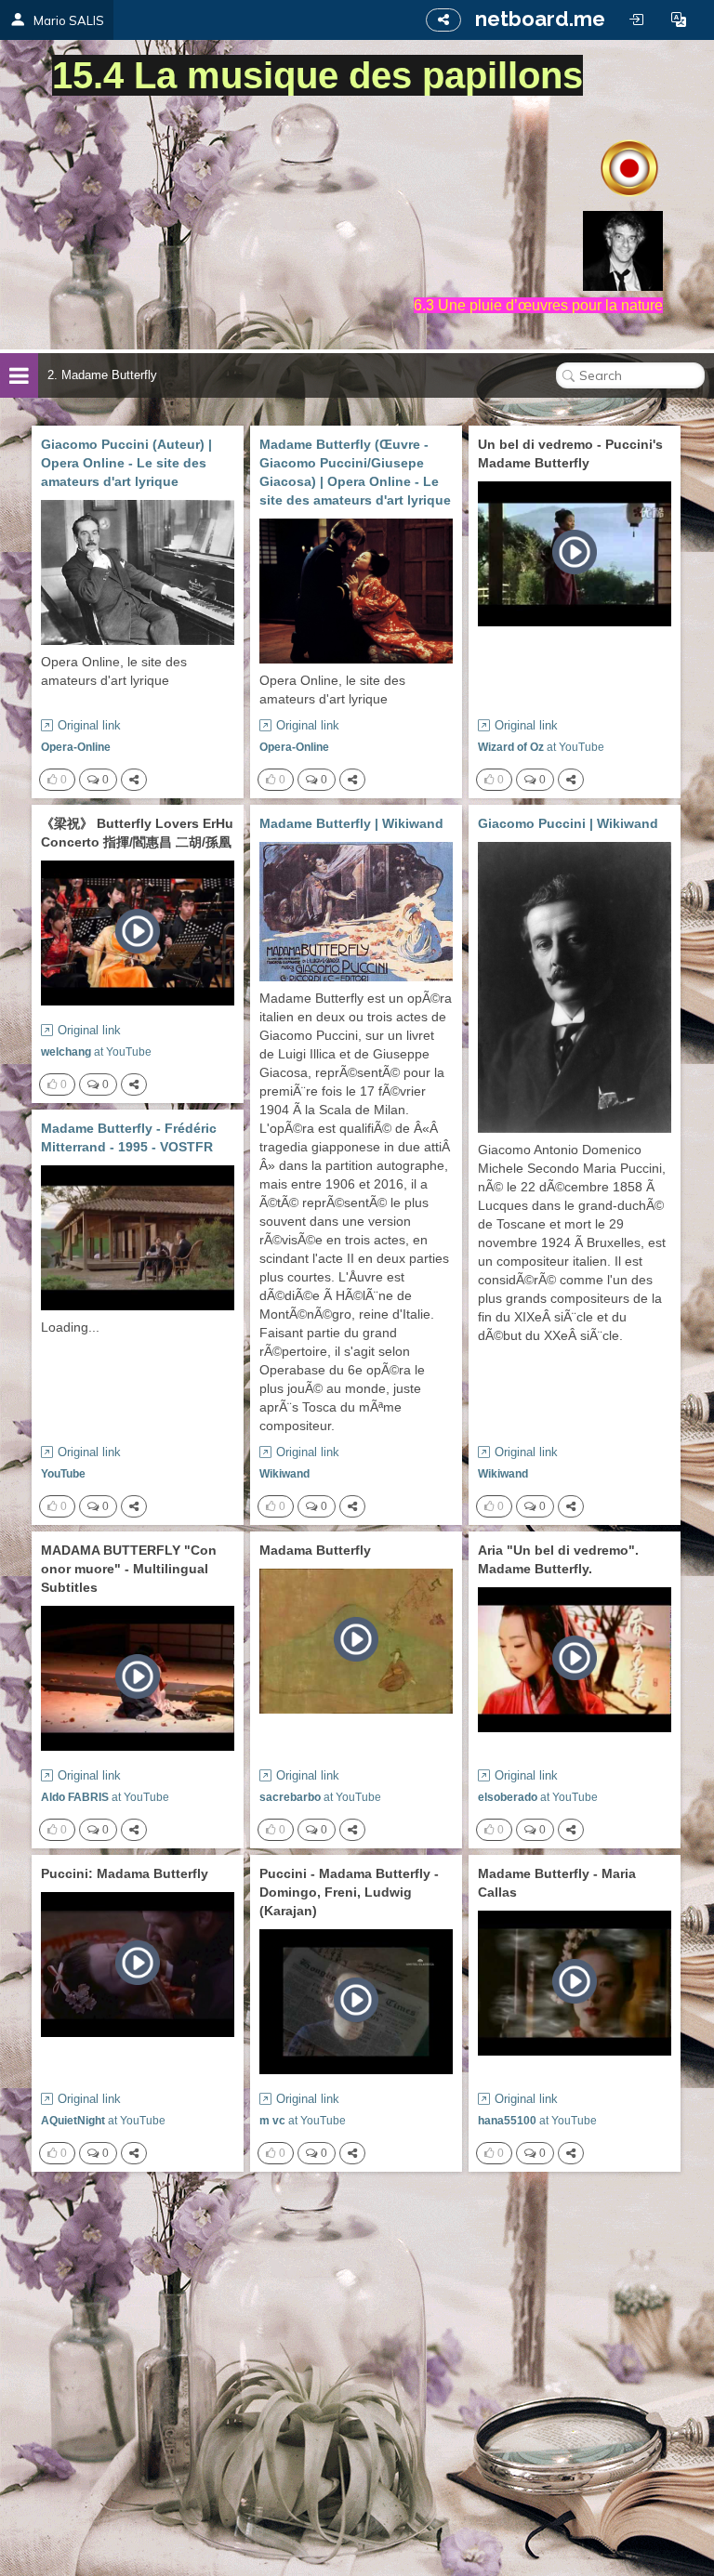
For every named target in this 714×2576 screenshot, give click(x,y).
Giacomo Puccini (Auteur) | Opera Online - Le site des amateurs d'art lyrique (126, 463)
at (541, 747)
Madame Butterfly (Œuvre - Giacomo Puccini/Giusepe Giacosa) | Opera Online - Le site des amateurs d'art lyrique (355, 472)
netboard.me (540, 19)
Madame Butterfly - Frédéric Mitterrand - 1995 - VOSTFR (129, 1137)
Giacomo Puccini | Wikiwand (568, 823)
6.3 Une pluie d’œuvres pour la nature (538, 305)
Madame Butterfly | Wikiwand (351, 823)
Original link (89, 725)
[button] (679, 20)
